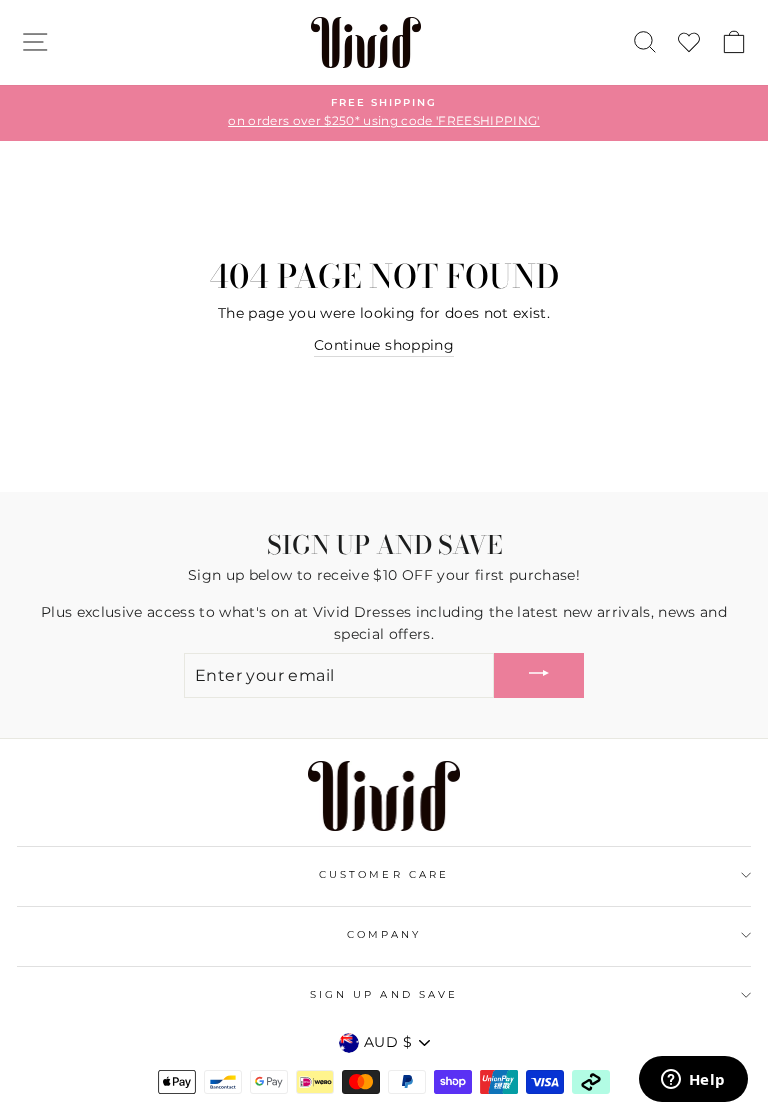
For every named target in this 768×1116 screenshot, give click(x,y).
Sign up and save (384, 994)
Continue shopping (384, 345)
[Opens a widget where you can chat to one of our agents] (693, 1081)
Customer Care (384, 874)
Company (384, 934)
